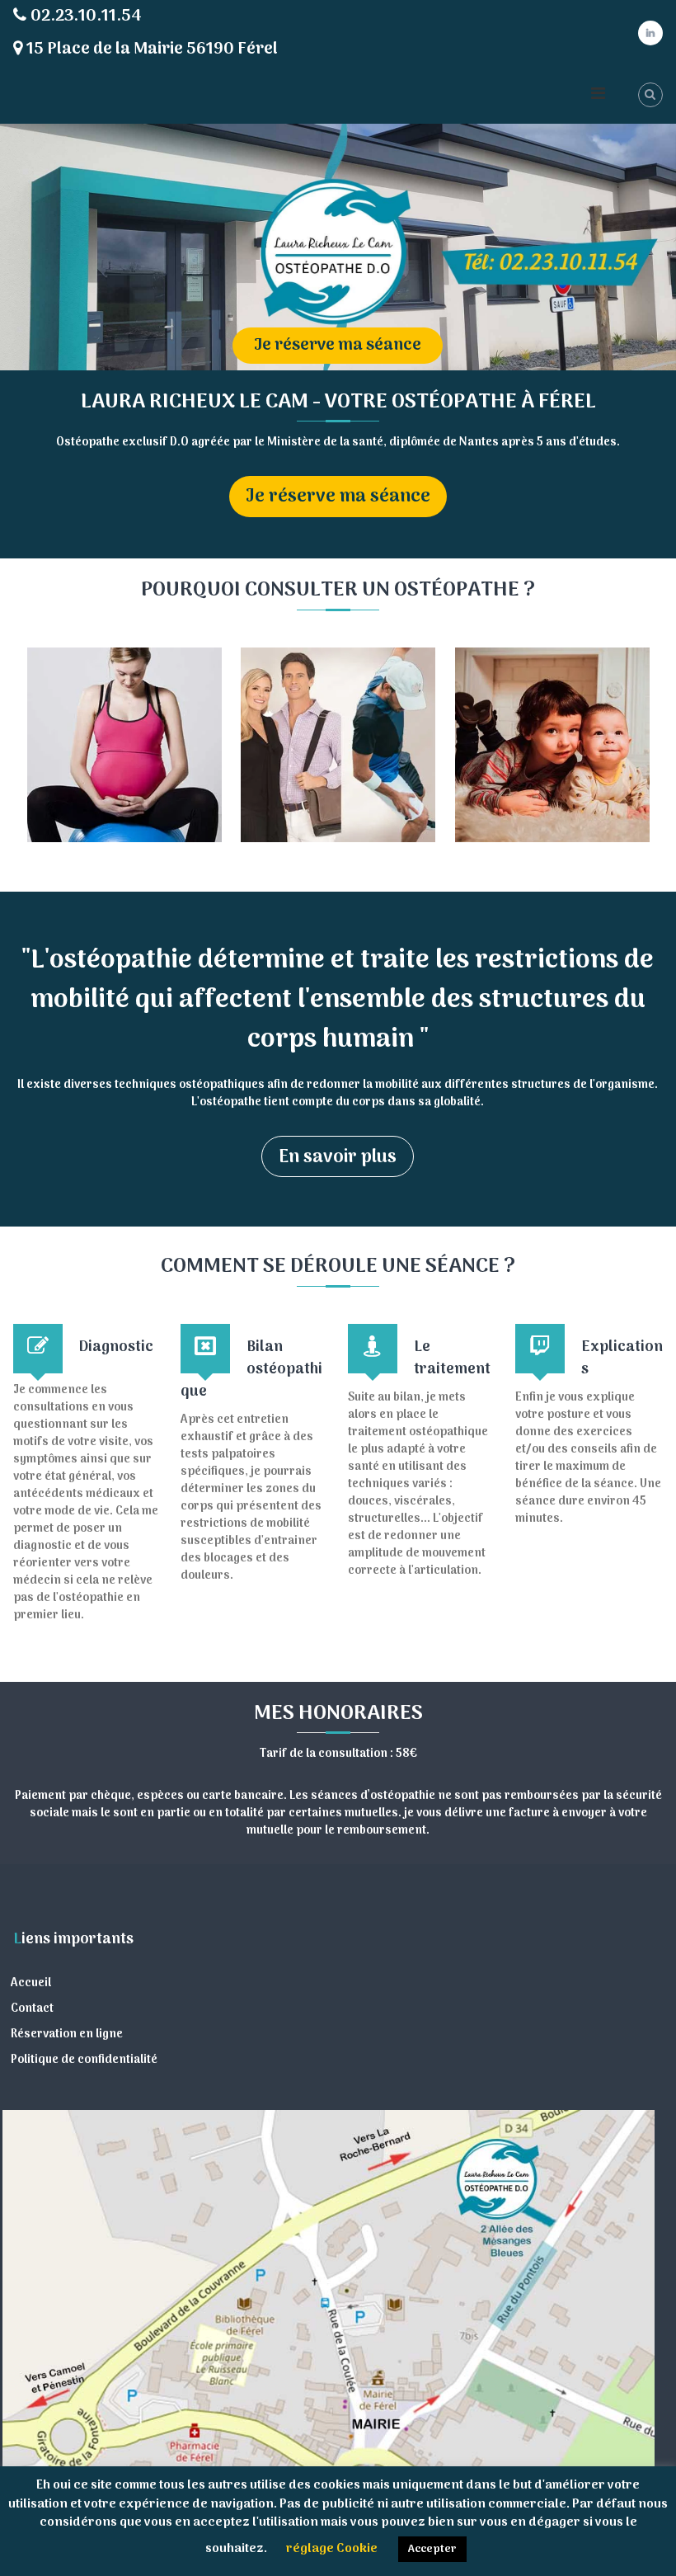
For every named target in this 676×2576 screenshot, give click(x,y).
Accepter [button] (432, 2549)
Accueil (31, 1983)
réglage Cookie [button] (332, 2549)
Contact (32, 2009)
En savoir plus (338, 1157)
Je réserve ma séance (338, 346)
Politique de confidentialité (84, 2060)
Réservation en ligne (67, 2034)
